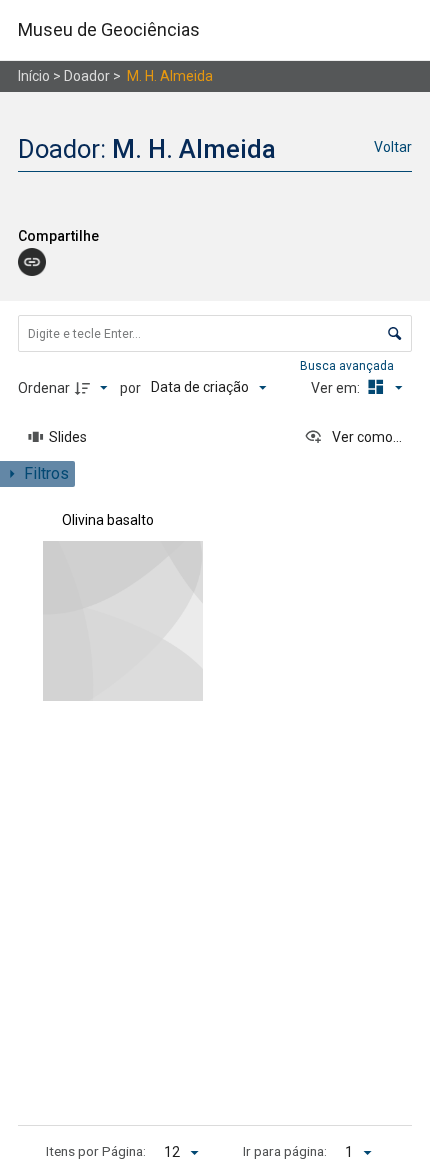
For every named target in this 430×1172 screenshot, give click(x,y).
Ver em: (337, 388)
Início (34, 76)
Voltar (393, 147)
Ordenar (44, 388)
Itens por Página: (96, 1151)
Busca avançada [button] (348, 366)
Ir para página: (285, 1151)
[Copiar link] (32, 262)
